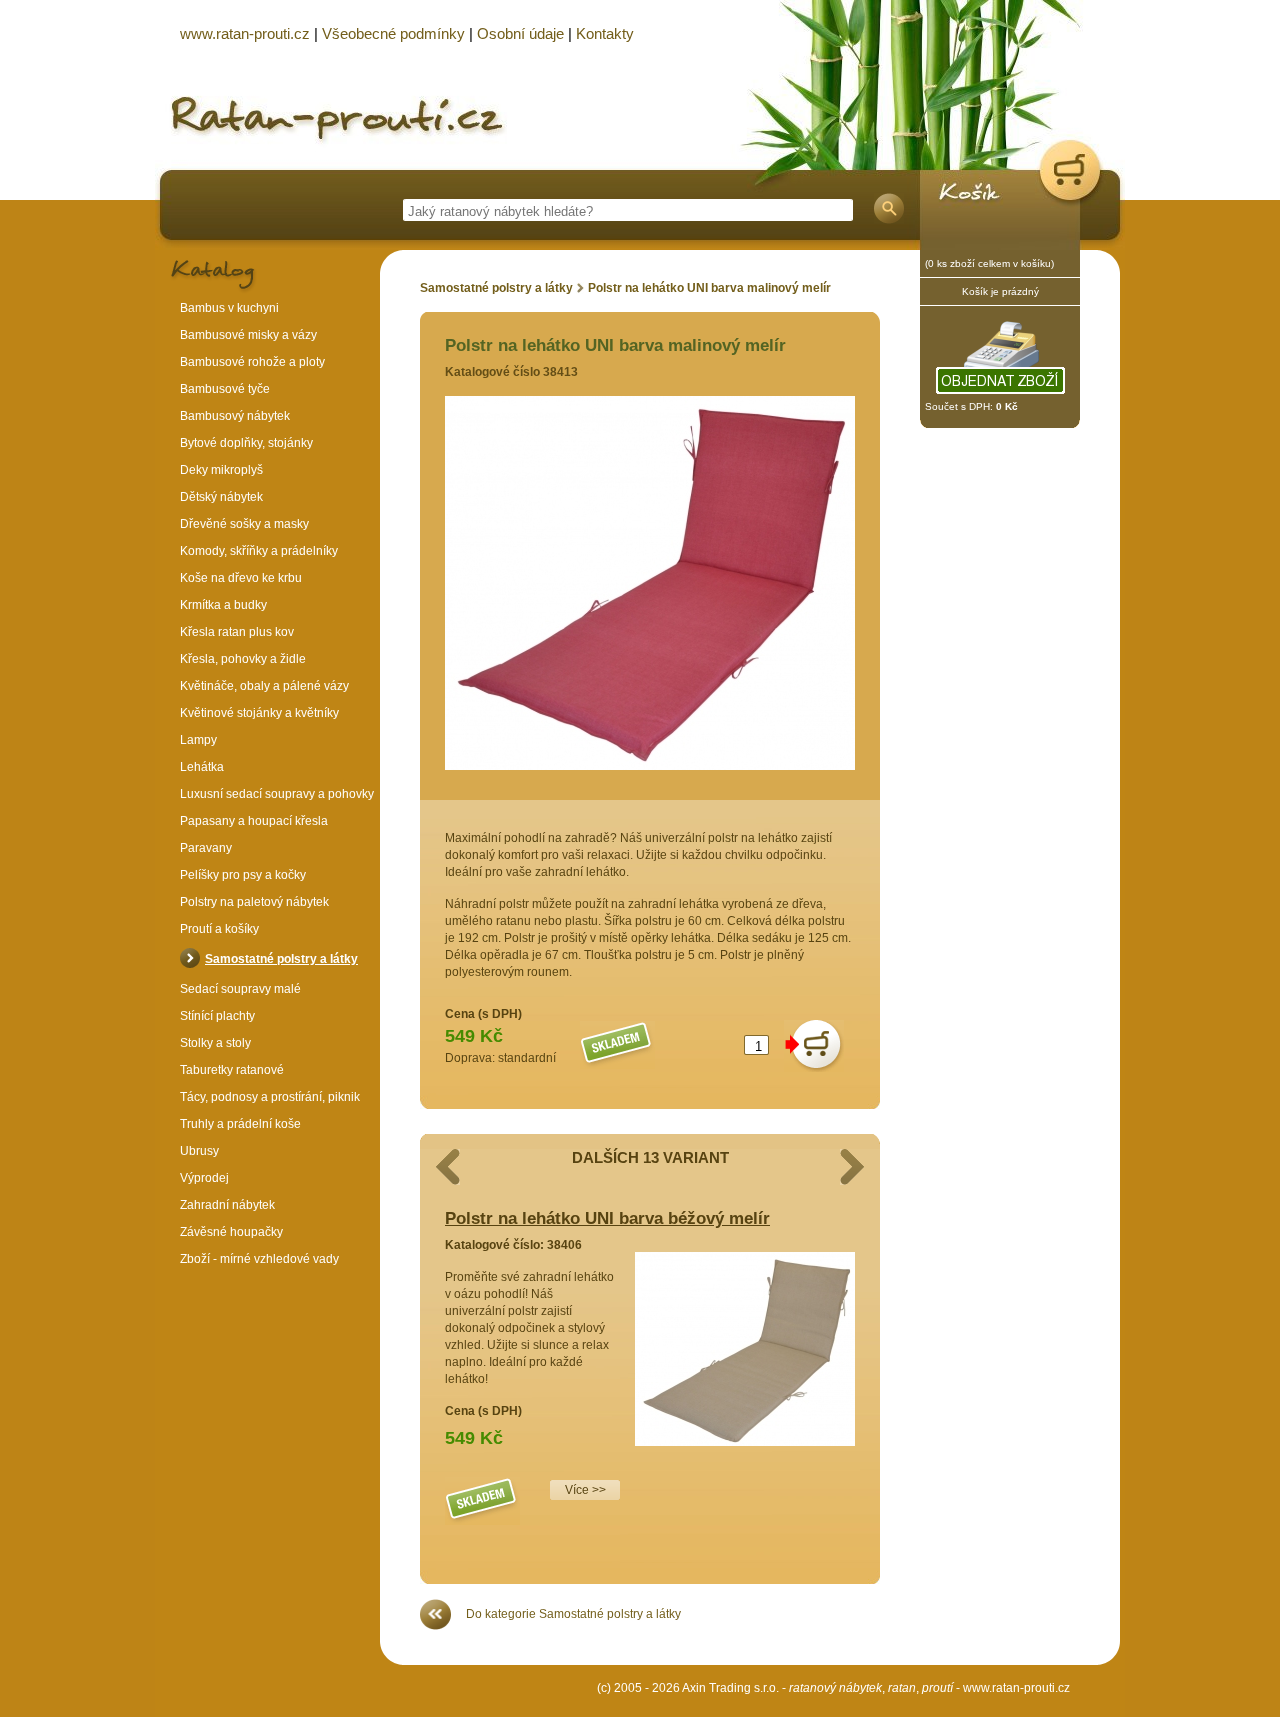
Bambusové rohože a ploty (252, 362)
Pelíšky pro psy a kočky (243, 875)
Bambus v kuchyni (229, 308)
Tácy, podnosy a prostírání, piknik (270, 1097)
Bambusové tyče (225, 389)
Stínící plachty (217, 1016)
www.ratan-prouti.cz (1016, 1688)
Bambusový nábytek (235, 416)
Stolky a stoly (215, 1043)
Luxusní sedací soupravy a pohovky (277, 794)
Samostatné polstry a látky (496, 288)
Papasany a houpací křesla (254, 821)
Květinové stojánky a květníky (259, 713)
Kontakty (605, 33)
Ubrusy (199, 1151)
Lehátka (202, 767)
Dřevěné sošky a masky (244, 524)
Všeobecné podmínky (393, 33)
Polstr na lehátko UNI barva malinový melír (709, 288)
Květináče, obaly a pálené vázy (264, 686)
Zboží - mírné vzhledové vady (259, 1259)
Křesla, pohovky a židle (243, 659)
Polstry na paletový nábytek (254, 902)
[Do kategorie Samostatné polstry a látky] (435, 1626)
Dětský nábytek (221, 497)
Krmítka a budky (223, 605)
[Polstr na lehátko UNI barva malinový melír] (650, 766)
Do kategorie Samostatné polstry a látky (573, 1614)
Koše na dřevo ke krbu (241, 578)
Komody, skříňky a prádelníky (259, 551)
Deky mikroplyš (221, 470)
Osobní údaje (520, 33)
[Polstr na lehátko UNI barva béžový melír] (745, 1442)
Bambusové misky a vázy (248, 335)
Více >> (585, 1490)
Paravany (206, 848)
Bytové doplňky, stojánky (246, 443)
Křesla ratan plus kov (237, 632)
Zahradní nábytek (227, 1205)
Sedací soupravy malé (240, 989)
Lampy (198, 740)
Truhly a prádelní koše (240, 1124)
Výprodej (204, 1178)
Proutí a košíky (219, 929)
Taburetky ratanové (232, 1070)
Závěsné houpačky (231, 1232)
